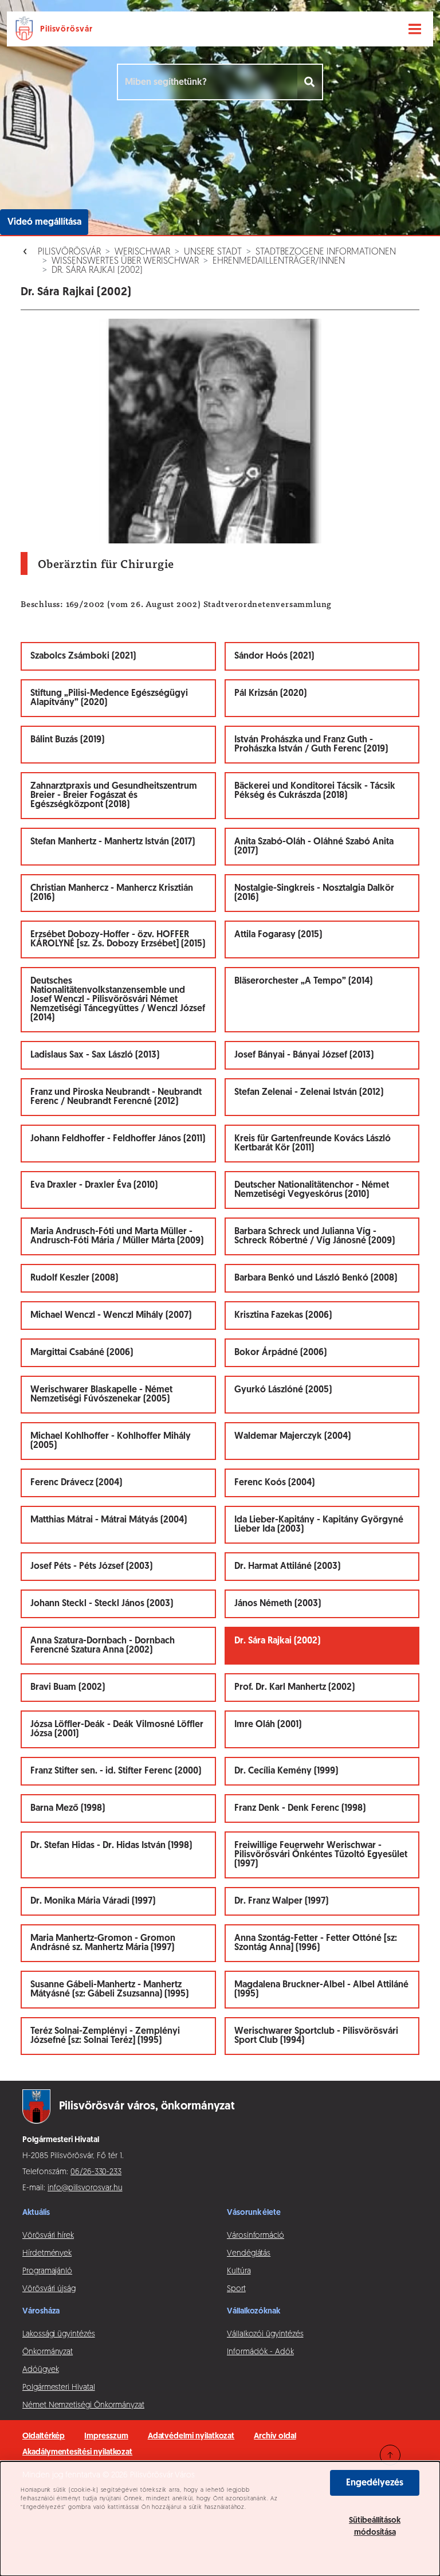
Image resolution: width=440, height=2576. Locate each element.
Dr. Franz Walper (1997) (281, 1901)
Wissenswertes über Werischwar (125, 261)
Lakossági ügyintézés (59, 2334)
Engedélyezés (375, 2483)
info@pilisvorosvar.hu (85, 2188)
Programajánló (47, 2271)
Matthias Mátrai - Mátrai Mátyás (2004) (109, 1520)
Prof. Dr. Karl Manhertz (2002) (294, 1688)
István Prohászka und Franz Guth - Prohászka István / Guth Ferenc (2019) (311, 745)
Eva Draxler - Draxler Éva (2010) (94, 1185)
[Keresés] (310, 82)
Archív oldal (275, 2436)
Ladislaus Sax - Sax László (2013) (95, 1055)
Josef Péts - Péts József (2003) (91, 1567)
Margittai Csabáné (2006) (82, 1353)
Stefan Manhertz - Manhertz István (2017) (113, 842)
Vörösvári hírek (48, 2236)
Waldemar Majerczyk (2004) (292, 1436)
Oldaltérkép (44, 2436)
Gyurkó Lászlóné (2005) (283, 1390)
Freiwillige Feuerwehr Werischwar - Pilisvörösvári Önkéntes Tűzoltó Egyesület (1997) (321, 1855)
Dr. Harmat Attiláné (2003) (287, 1567)
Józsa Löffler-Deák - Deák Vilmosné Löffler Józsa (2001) (117, 1729)
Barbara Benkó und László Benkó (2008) (316, 1278)
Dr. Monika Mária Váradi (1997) (93, 1901)
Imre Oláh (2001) (268, 1725)
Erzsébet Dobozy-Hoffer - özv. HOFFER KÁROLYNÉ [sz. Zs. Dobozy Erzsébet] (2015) (118, 939)
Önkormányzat (48, 2352)
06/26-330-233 (96, 2172)
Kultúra (239, 2271)
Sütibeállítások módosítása (375, 2527)
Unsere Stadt (213, 252)
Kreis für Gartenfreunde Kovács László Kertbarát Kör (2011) (313, 1144)
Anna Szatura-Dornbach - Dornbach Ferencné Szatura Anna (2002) (103, 1646)
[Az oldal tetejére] (390, 2455)
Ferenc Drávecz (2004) (76, 1483)
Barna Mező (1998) (68, 1808)
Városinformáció (256, 2236)
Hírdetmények (47, 2254)
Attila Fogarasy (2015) (278, 935)
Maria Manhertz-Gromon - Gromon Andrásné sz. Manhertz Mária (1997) (103, 1943)
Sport (236, 2289)
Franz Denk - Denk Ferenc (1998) (300, 1808)
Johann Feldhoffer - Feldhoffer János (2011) (118, 1139)
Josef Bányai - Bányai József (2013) (304, 1055)
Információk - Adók (260, 2352)
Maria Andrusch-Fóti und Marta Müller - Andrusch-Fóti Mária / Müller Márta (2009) (117, 1236)
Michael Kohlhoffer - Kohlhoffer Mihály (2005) (111, 1441)
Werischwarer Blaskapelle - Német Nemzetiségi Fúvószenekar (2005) (101, 1395)
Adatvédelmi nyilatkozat (191, 2436)
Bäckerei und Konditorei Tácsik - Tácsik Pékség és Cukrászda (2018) (315, 791)
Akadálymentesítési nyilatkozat (77, 2452)
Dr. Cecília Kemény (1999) (286, 1771)
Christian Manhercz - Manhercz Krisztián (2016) (112, 893)
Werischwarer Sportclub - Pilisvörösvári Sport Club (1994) (316, 2036)
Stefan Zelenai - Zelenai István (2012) (309, 1093)
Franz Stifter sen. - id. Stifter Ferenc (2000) (116, 1771)
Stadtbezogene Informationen (326, 252)
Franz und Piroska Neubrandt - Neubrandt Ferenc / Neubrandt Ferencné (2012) (116, 1097)
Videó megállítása (44, 222)
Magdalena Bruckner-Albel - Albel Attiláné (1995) (321, 1990)
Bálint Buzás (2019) (67, 740)
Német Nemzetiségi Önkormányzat (83, 2405)
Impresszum (106, 2436)
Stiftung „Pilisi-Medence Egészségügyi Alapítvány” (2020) (109, 698)
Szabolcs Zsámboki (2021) (83, 656)
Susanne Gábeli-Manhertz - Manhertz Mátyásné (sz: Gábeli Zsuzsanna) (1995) (109, 1990)
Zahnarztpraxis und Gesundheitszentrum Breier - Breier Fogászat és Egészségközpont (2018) (114, 796)
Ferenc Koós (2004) (274, 1483)
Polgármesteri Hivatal (59, 2388)
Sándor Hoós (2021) (274, 656)
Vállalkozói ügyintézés (265, 2334)
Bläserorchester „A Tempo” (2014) (303, 981)
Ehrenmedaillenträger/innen (279, 261)
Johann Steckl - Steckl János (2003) (102, 1604)
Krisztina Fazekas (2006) (283, 1316)
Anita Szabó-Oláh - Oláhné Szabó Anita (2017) (314, 847)
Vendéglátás (249, 2254)
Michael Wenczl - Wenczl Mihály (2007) (111, 1316)
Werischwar (142, 252)
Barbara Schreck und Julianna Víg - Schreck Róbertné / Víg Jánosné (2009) (315, 1236)
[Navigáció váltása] (415, 29)
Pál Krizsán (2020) (270, 694)
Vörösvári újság (49, 2289)
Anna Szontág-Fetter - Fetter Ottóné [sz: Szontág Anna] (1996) (316, 1943)
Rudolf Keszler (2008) (74, 1278)
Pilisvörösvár (69, 252)
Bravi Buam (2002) (68, 1688)
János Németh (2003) (278, 1604)
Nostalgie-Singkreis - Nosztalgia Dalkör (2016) (314, 893)
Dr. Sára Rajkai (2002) (97, 271)
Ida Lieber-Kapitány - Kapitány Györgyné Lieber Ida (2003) (319, 1525)
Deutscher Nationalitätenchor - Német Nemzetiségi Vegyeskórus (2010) (312, 1190)
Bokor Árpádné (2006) (280, 1353)
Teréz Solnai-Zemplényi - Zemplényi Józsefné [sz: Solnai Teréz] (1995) (105, 2036)
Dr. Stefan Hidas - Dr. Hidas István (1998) (111, 1846)
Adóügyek (40, 2370)
